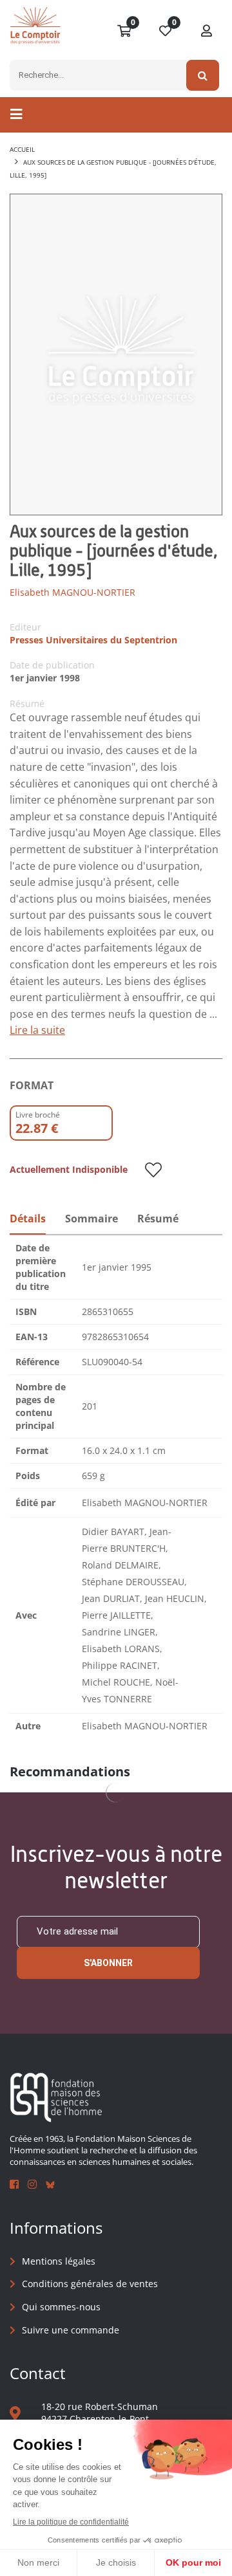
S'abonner (108, 1963)
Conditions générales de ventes (90, 2284)
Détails (28, 1219)
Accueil (22, 149)
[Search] (203, 75)
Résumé (158, 1219)
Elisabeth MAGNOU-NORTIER (72, 592)
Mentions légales (59, 2261)
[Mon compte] (207, 32)
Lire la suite (37, 1030)
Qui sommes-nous (61, 2307)
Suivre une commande (71, 2330)
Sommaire (92, 1219)
